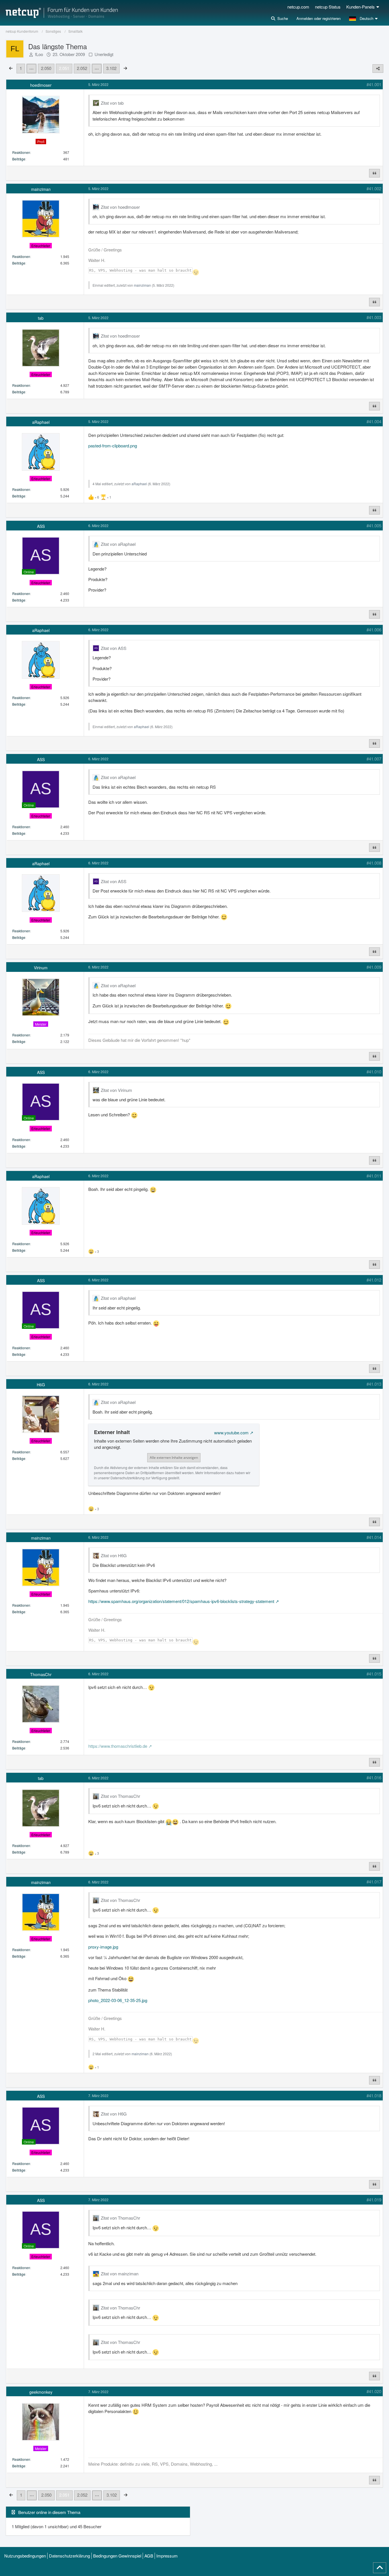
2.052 (82, 68)
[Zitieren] (374, 173)
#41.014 (374, 1537)
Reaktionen (21, 152)
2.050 (46, 68)
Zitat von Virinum (116, 1090)
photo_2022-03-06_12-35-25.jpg (118, 2000)
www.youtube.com (231, 1432)
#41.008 (374, 863)
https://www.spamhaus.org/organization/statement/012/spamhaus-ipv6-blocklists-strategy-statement (181, 1601)
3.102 (111, 68)
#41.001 (374, 84)
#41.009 (374, 967)
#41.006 (374, 630)
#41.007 (374, 759)
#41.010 (374, 1072)
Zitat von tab (112, 103)
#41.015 (374, 1674)
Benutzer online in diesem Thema (49, 2512)
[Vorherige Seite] (11, 68)
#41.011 (374, 1176)
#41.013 (374, 1384)
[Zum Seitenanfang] (380, 2568)
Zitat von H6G (114, 1555)
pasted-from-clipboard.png (113, 446)
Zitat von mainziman (120, 2274)
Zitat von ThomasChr (120, 1796)
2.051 (64, 68)
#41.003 (374, 317)
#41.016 (374, 1777)
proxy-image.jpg (103, 1947)
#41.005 (374, 525)
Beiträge (19, 159)
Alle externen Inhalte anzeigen (174, 1458)
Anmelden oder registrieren (319, 18)
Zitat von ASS (114, 648)
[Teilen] (378, 69)
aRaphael (139, 484)
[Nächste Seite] (125, 68)
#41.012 (374, 1280)
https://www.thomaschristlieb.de (118, 1746)
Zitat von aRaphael (118, 544)
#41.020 (374, 2391)
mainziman (142, 285)
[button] (364, 18)
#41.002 (374, 188)
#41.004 (374, 421)
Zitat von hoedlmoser (120, 207)
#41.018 (374, 2095)
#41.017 (374, 1882)
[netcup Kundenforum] (62, 13)
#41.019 (374, 2200)
